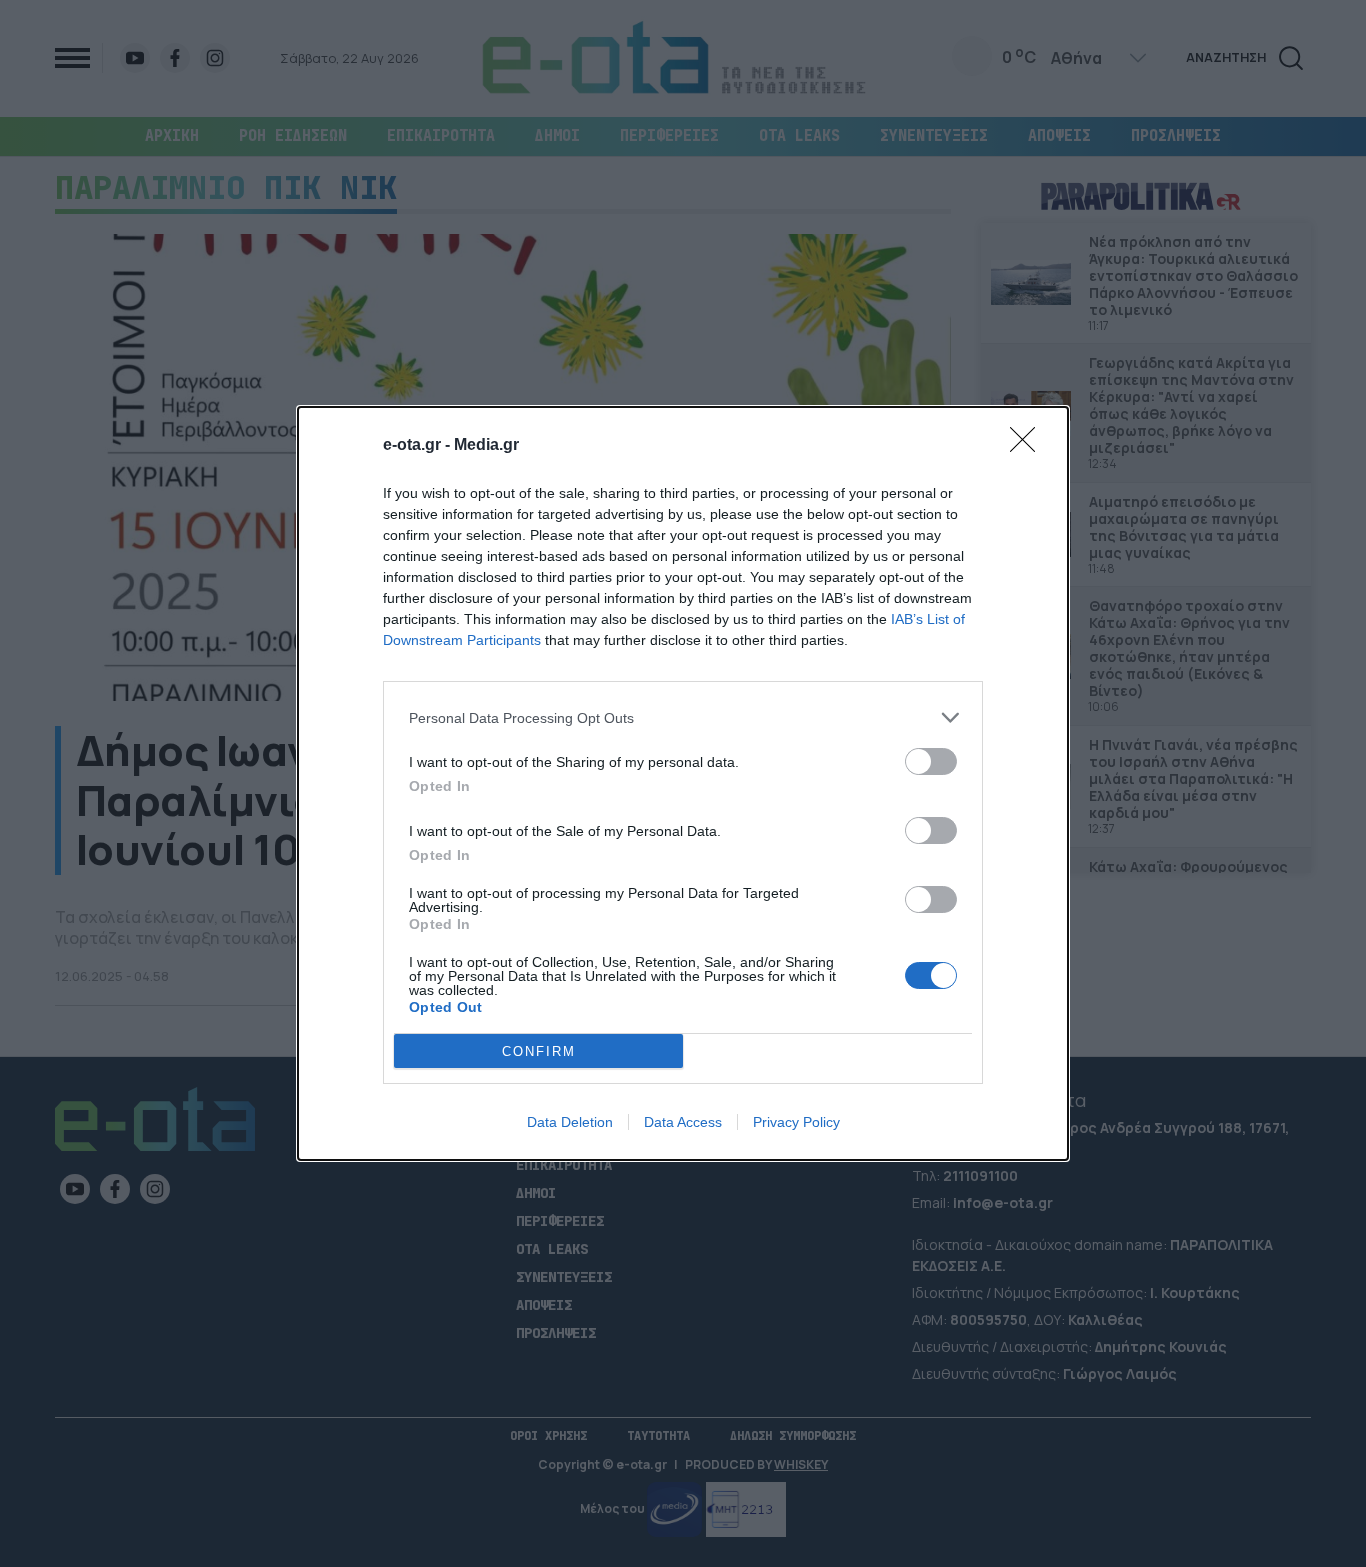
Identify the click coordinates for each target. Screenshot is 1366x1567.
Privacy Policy (796, 1122)
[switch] (931, 761)
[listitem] (683, 717)
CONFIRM (539, 1051)
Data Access (683, 1122)
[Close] (1029, 446)
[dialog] (683, 783)
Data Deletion (570, 1122)
